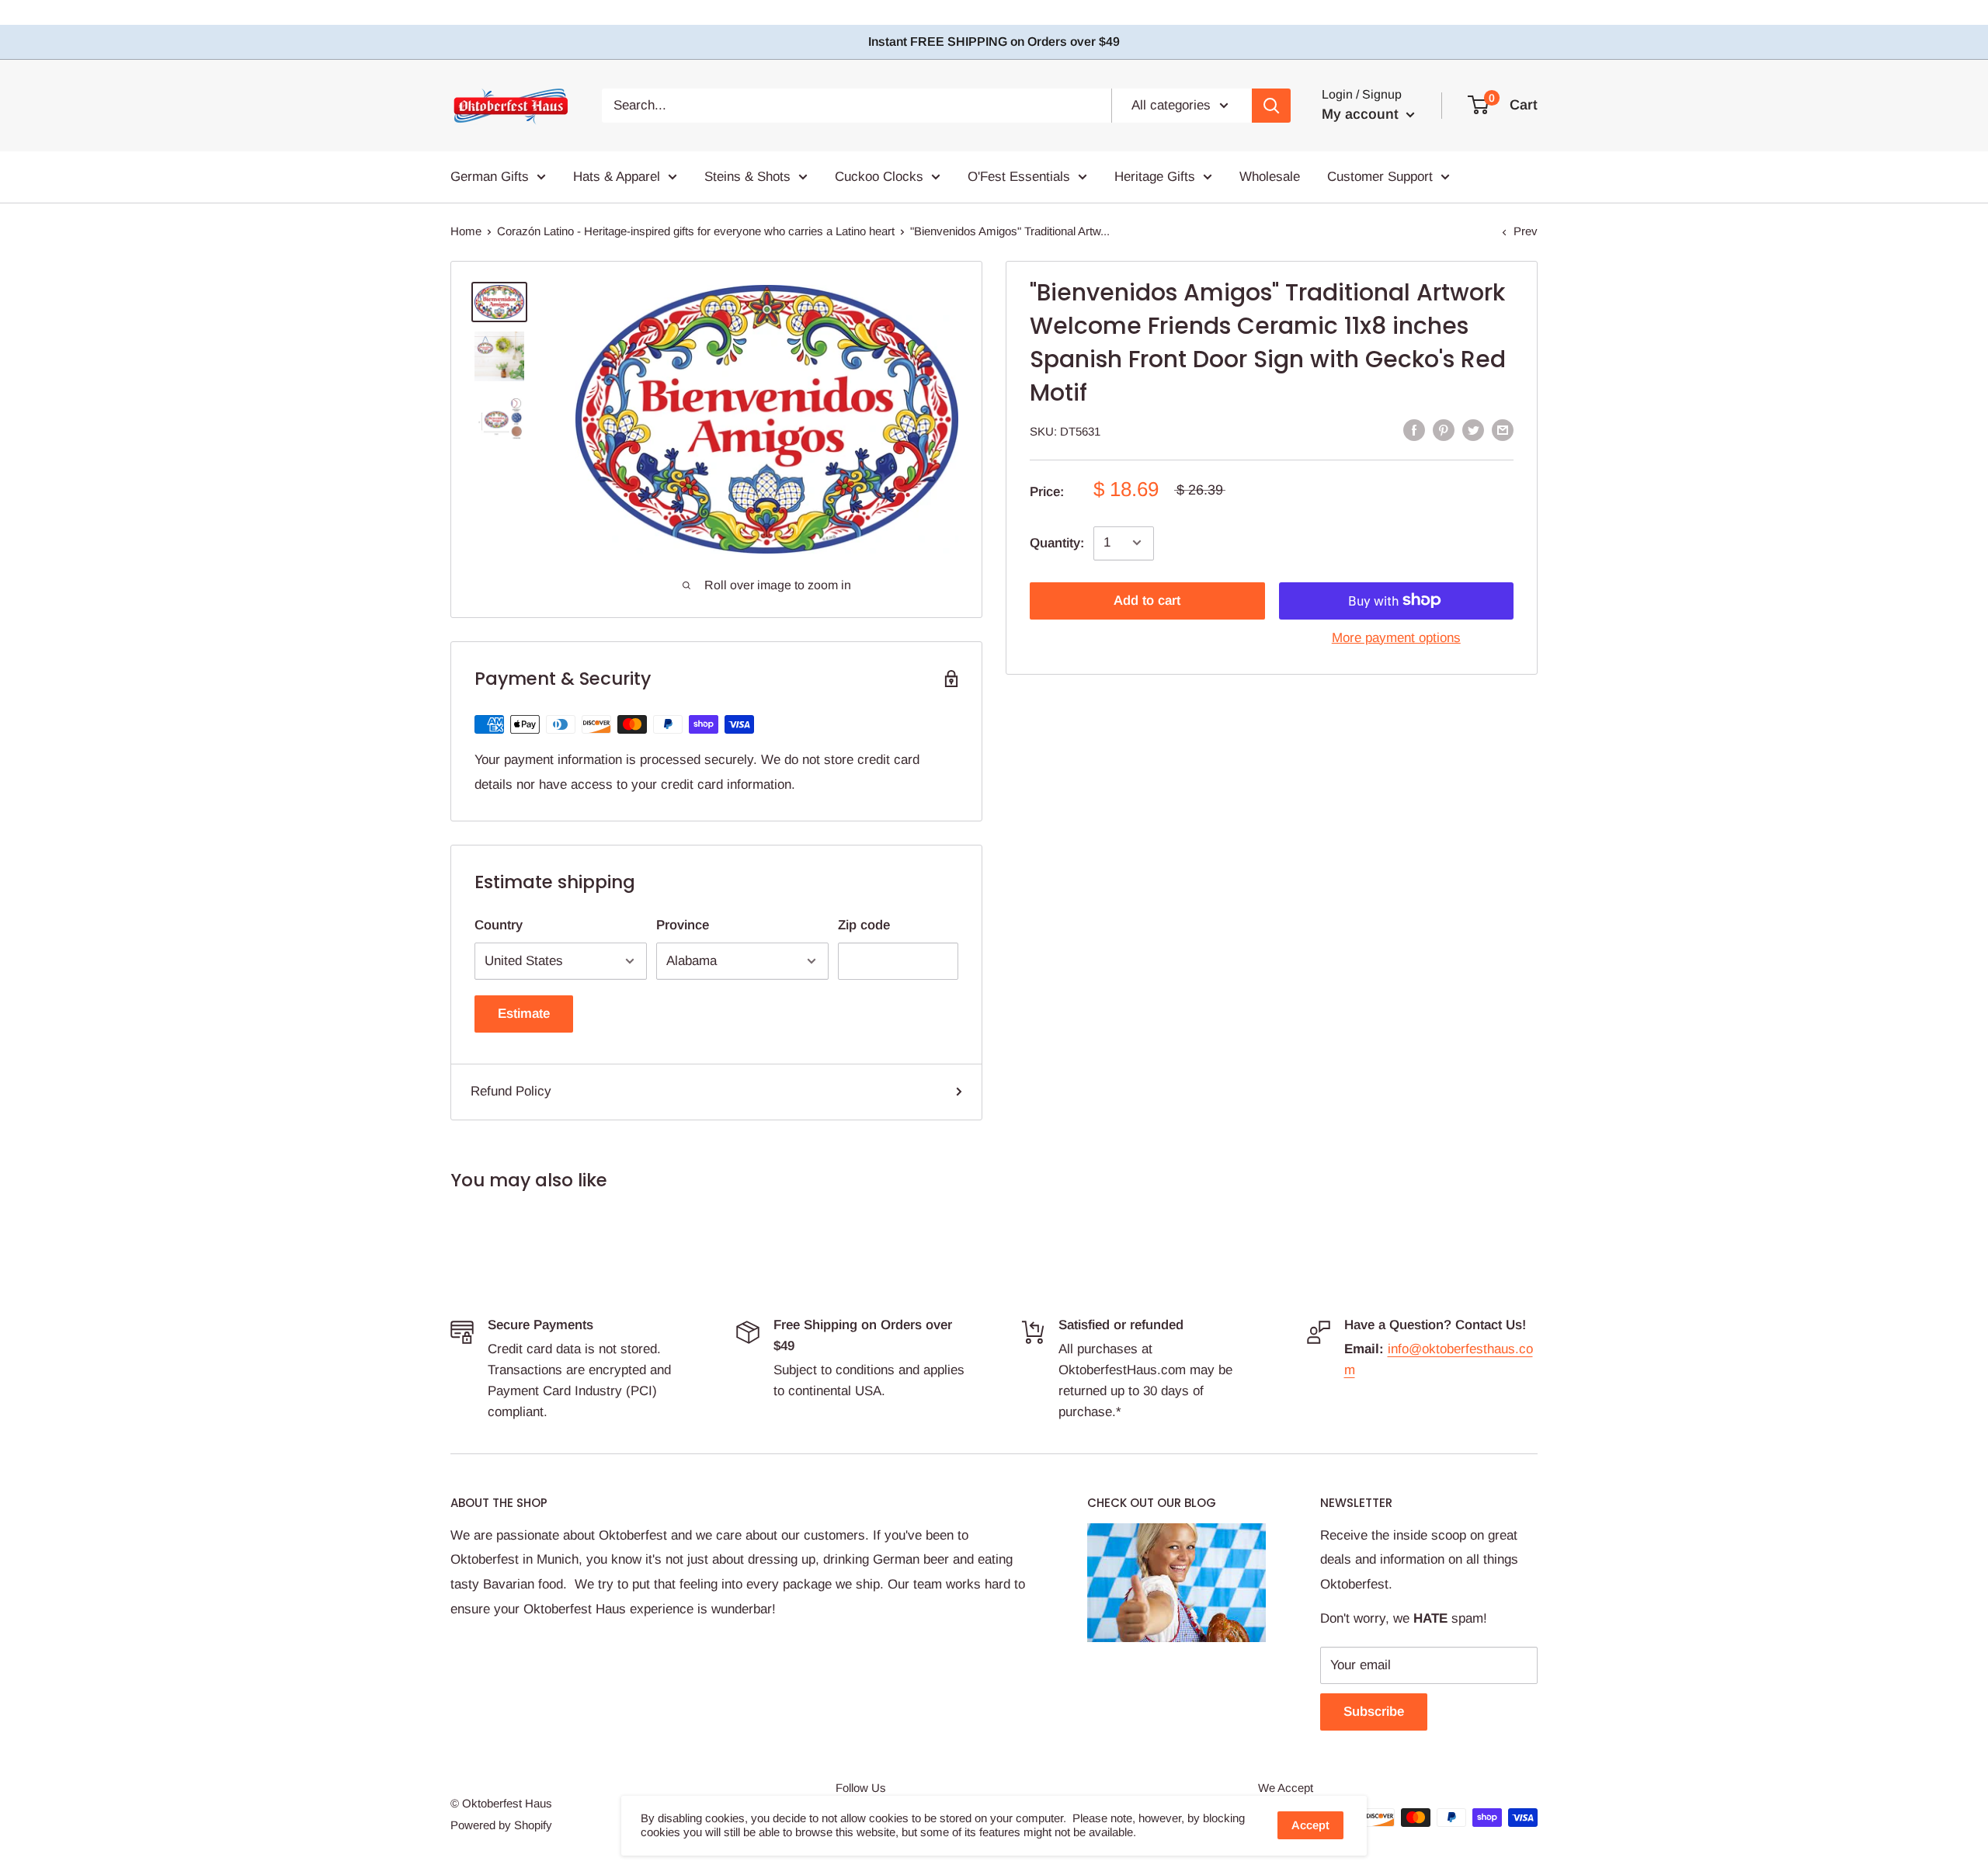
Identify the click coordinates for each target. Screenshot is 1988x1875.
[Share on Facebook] (1414, 429)
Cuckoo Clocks (879, 177)
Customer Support (1380, 177)
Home (466, 231)
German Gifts (490, 177)
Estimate (524, 1014)
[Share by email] (1503, 429)
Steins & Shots (747, 177)
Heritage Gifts (1155, 177)
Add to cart (1147, 600)
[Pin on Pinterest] (1444, 429)
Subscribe (1374, 1712)
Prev (1526, 231)
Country (499, 925)
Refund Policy (511, 1091)
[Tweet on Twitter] (1473, 429)
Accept (1310, 1825)
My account (1362, 114)
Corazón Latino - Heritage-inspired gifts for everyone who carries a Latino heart (696, 231)
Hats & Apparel (617, 177)
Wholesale (1270, 177)
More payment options (1396, 637)
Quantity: (1057, 542)
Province (683, 925)
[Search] (1271, 106)
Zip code (864, 925)
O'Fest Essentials (1019, 177)
